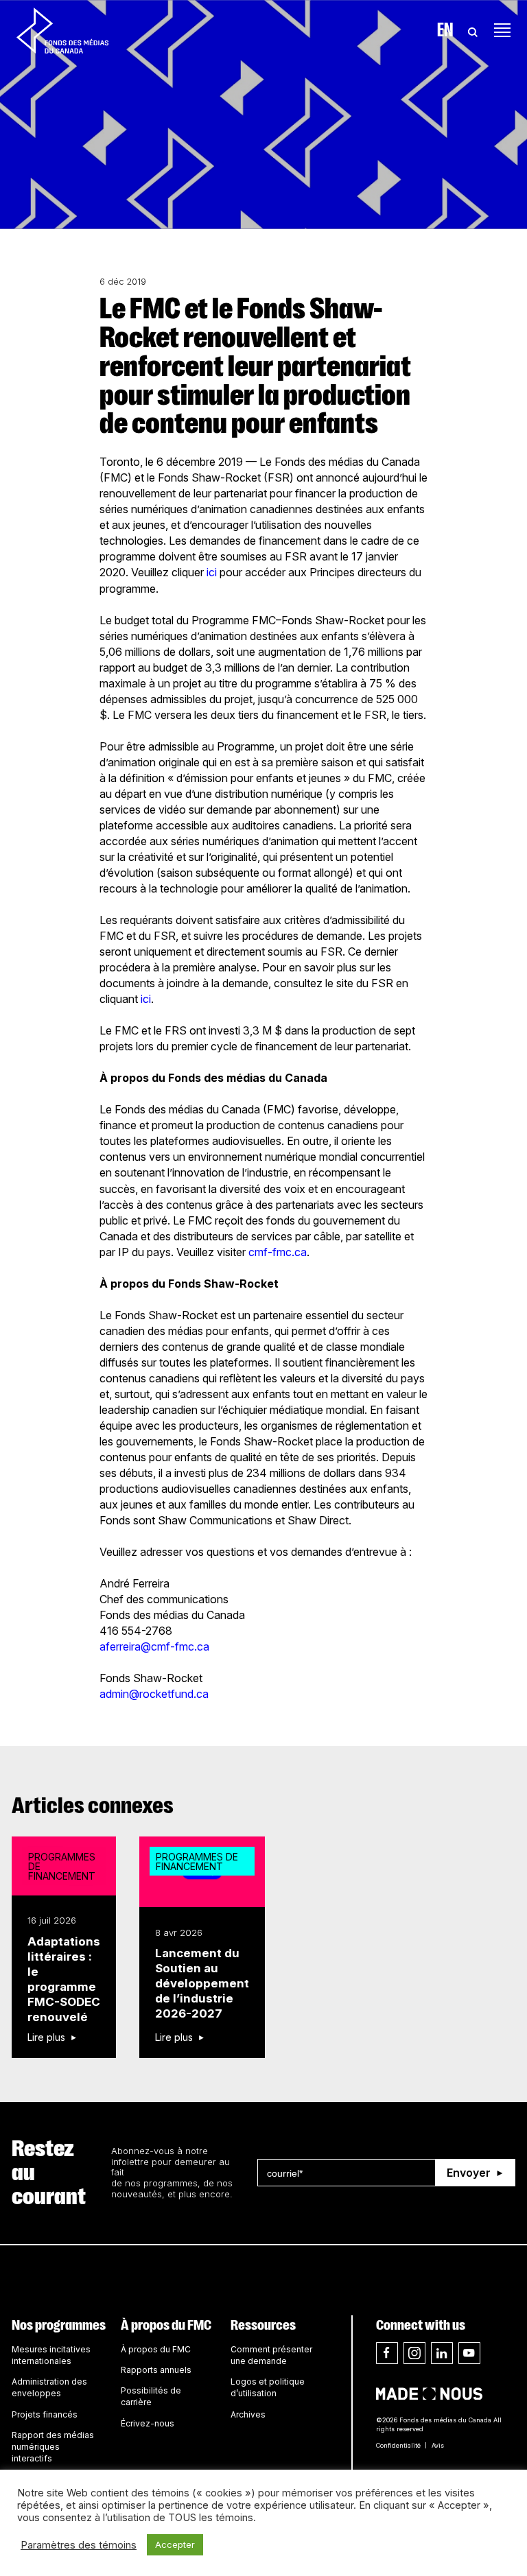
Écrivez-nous (148, 2423)
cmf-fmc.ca (278, 1252)
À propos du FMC (166, 2325)
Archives (248, 2414)
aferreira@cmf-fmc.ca (154, 1646)
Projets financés (45, 2414)
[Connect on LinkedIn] (442, 2353)
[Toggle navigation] (502, 30)
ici (212, 572)
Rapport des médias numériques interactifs (53, 2447)
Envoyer (469, 2173)
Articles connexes (93, 1806)
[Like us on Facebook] (387, 2353)
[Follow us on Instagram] (414, 2353)
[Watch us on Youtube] (469, 2353)
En (445, 30)
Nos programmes (59, 2325)
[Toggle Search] (473, 30)
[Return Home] (62, 30)
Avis (438, 2445)
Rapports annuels (156, 2370)
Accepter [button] (175, 2544)
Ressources (263, 2325)
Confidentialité (398, 2445)
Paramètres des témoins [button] (79, 2545)
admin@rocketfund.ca (154, 1694)
